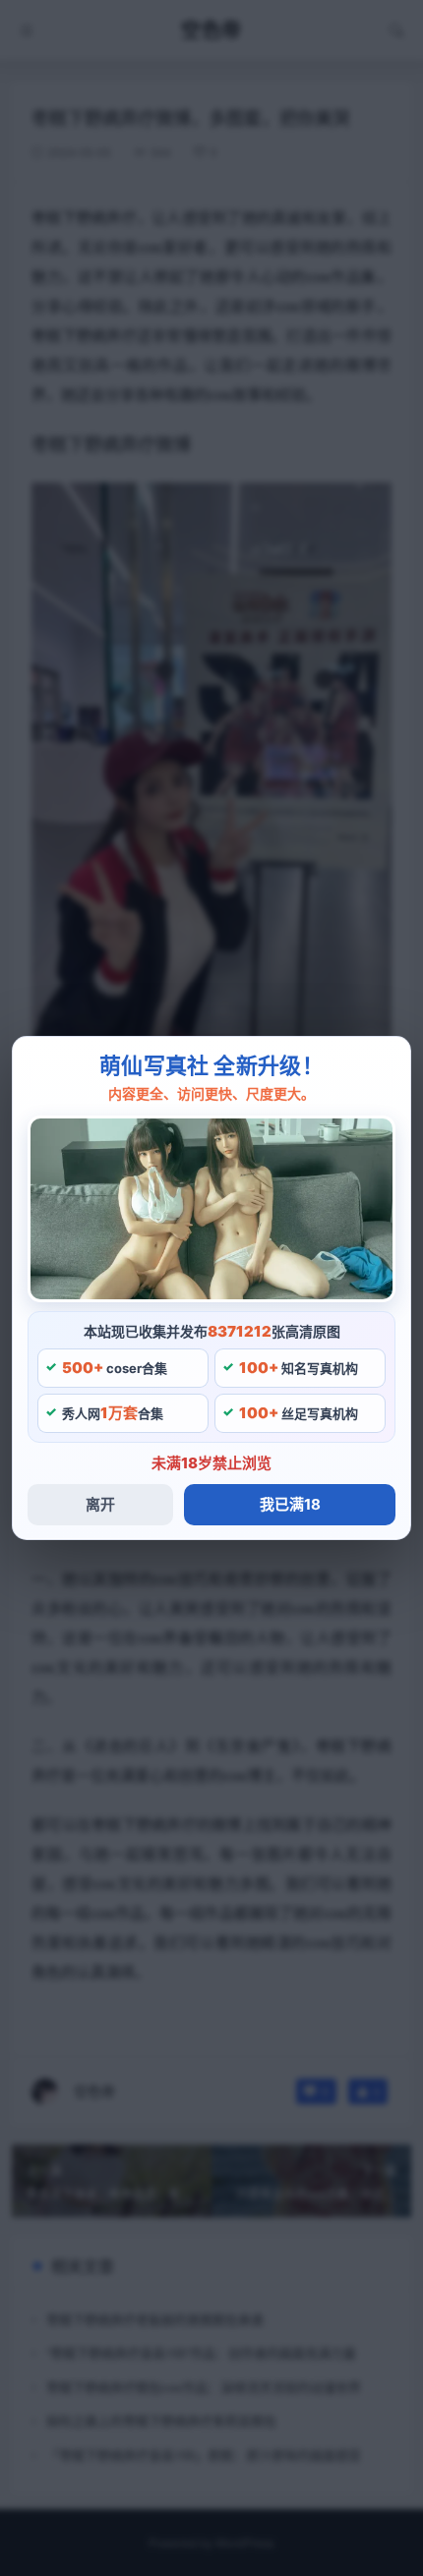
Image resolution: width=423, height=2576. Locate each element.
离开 (100, 1504)
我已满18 (290, 1504)
